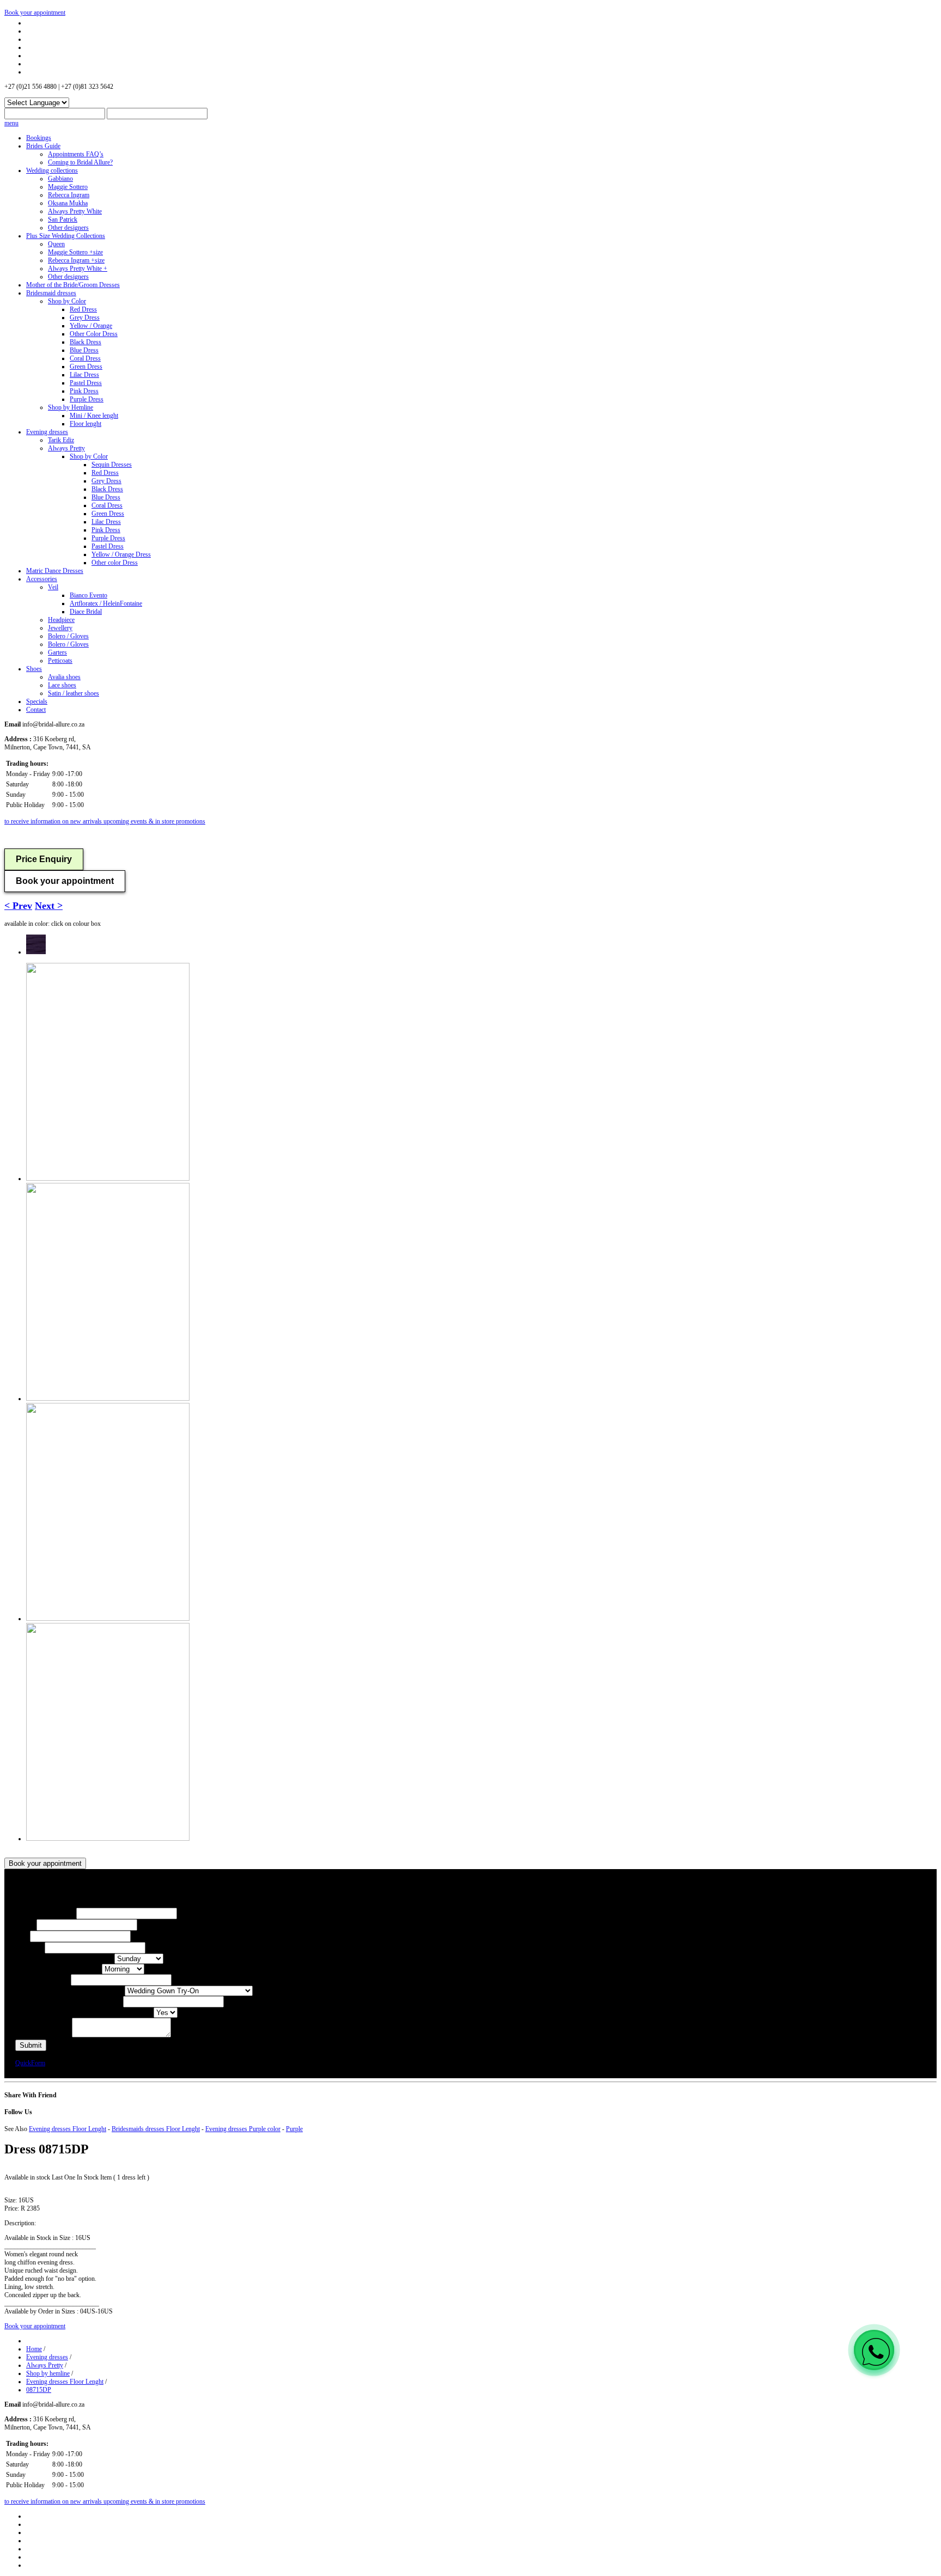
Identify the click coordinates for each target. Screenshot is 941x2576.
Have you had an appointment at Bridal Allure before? (84, 2013)
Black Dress (85, 342)
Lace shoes (62, 685)
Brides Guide (43, 146)
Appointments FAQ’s (76, 154)
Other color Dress (115, 563)
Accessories (42, 579)
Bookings (39, 138)
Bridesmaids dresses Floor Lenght (156, 2129)
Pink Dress (84, 391)
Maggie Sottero (68, 187)
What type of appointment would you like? (70, 1991)
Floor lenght (85, 424)
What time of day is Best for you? (59, 1969)
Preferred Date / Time (43, 1980)
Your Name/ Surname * (46, 1914)
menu (11, 123)
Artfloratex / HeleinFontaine (106, 603)
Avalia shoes (64, 677)
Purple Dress (87, 399)
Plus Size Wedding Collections (66, 236)
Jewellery (60, 628)
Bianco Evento (88, 595)
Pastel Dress (86, 383)
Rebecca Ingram (69, 195)
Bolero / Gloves (68, 636)
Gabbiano (60, 179)
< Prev (18, 906)
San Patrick (63, 219)
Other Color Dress (94, 334)
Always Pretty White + (78, 268)
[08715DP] (36, 952)
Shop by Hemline (71, 407)
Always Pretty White (75, 211)
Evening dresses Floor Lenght (68, 2129)
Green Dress (86, 367)
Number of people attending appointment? (69, 2002)
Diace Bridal (86, 612)
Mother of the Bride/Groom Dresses (73, 285)
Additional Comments (44, 2035)
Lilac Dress (84, 375)
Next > (49, 906)
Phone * (26, 1925)
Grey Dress (85, 318)
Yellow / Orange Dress (121, 554)
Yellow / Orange (91, 326)
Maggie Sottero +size (75, 252)
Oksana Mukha (68, 203)
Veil (53, 587)
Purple (294, 2129)
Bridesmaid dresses (51, 293)
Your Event (30, 1948)
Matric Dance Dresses (55, 571)
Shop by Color (67, 301)
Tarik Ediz (61, 440)
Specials (37, 701)
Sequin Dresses (112, 465)
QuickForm (30, 2063)
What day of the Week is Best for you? (65, 1959)
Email (23, 1937)
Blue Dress (84, 350)
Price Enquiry (44, 859)
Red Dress (83, 309)
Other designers (68, 228)
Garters (57, 652)
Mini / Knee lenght (94, 416)
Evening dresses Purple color (243, 2129)
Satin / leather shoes (74, 693)
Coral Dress (85, 358)
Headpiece (61, 620)
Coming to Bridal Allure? (80, 162)
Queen (56, 244)
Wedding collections (52, 170)
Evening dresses (47, 432)
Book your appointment (35, 13)
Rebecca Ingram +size (76, 260)
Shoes (34, 669)
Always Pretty (66, 448)
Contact (36, 710)
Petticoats (60, 661)
